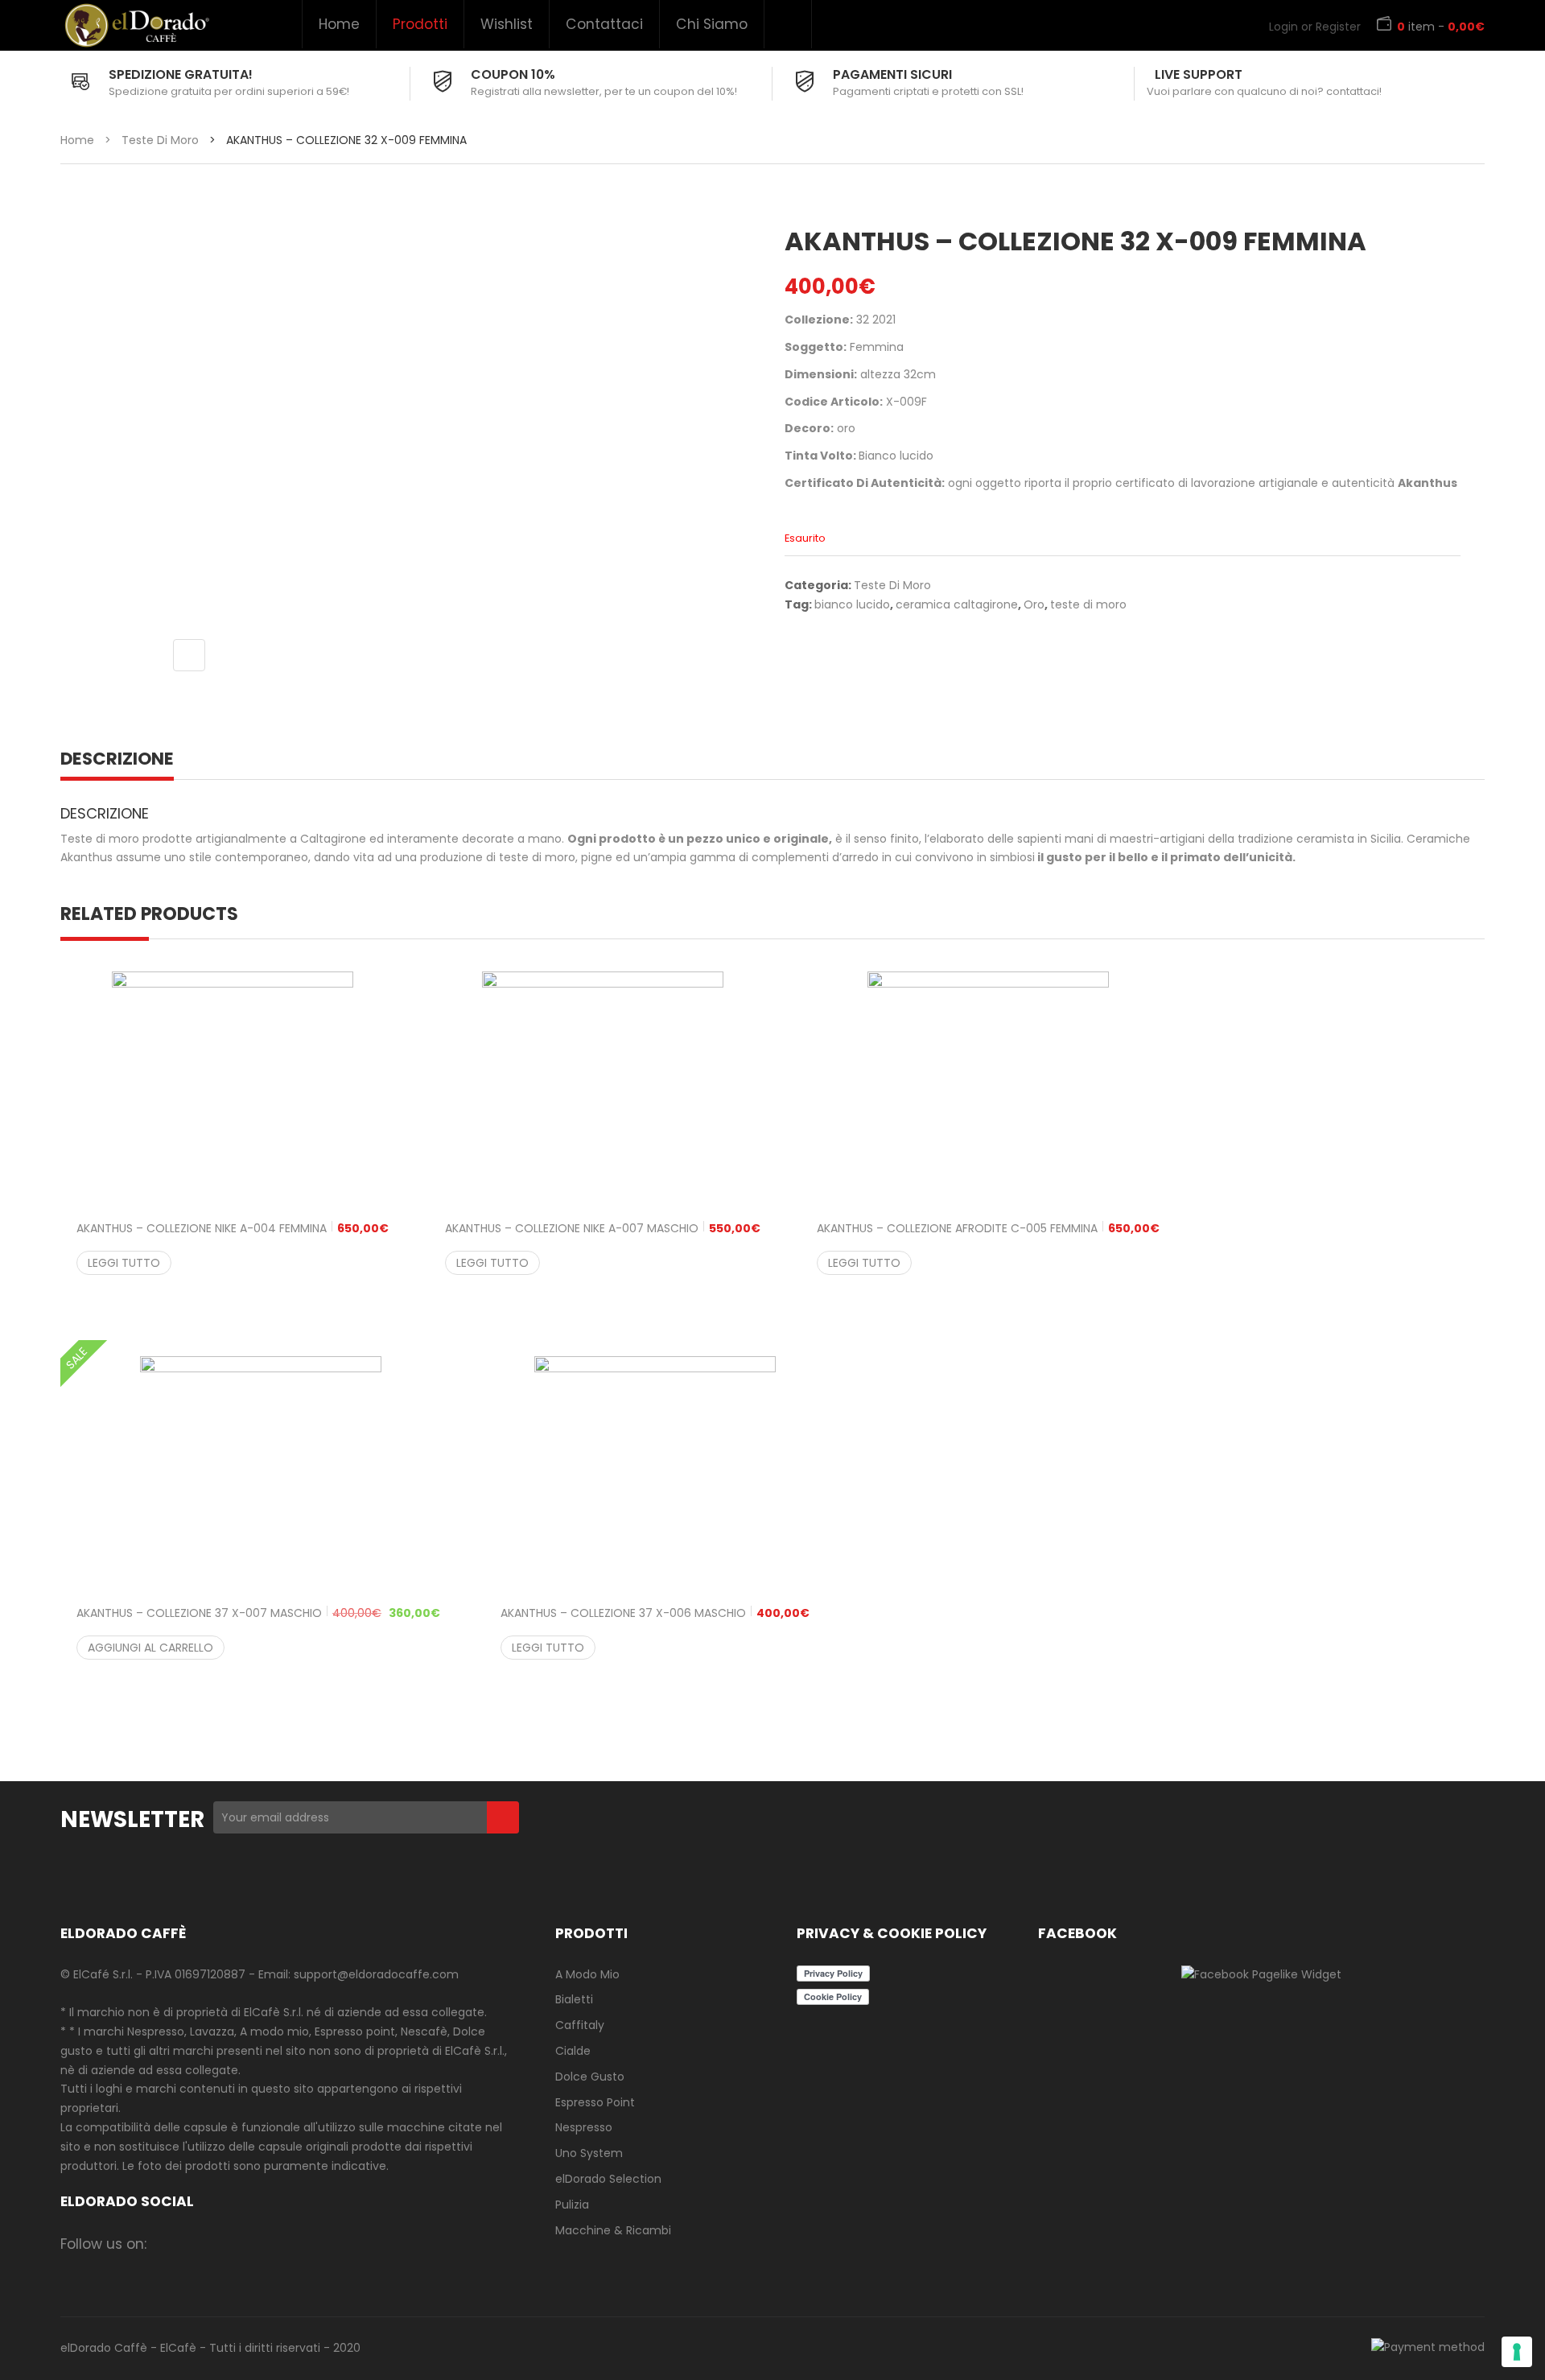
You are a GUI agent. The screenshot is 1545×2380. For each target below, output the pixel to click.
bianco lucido (852, 604)
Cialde (573, 2051)
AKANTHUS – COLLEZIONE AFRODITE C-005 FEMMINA (988, 1228)
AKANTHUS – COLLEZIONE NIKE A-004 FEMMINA (233, 1228)
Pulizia (572, 2205)
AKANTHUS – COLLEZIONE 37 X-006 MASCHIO (655, 1613)
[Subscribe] (503, 1817)
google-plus (263, 2244)
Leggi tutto (124, 1263)
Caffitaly (580, 2025)
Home (339, 24)
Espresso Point (595, 2102)
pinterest (294, 2244)
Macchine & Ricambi (613, 2230)
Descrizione (117, 759)
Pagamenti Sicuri (892, 74)
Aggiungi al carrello (150, 1648)
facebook (169, 2244)
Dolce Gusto (590, 2077)
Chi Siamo (712, 24)
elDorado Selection (608, 2179)
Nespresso (584, 2127)
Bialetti (574, 1999)
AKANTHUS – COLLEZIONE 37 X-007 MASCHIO (258, 1613)
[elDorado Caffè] (136, 25)
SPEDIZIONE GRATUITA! (181, 74)
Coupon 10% (513, 74)
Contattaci (604, 24)
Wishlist (507, 24)
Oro (1034, 604)
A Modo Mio (587, 1974)
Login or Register (1315, 27)
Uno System (589, 2153)
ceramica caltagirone (957, 604)
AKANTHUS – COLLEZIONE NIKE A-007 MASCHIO (603, 1228)
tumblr (357, 2244)
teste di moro (1088, 604)
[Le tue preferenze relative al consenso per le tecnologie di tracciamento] (1517, 2352)
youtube (325, 2244)
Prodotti (420, 24)
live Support (1199, 74)
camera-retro (200, 2244)
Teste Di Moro (160, 140)
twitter (231, 2244)
